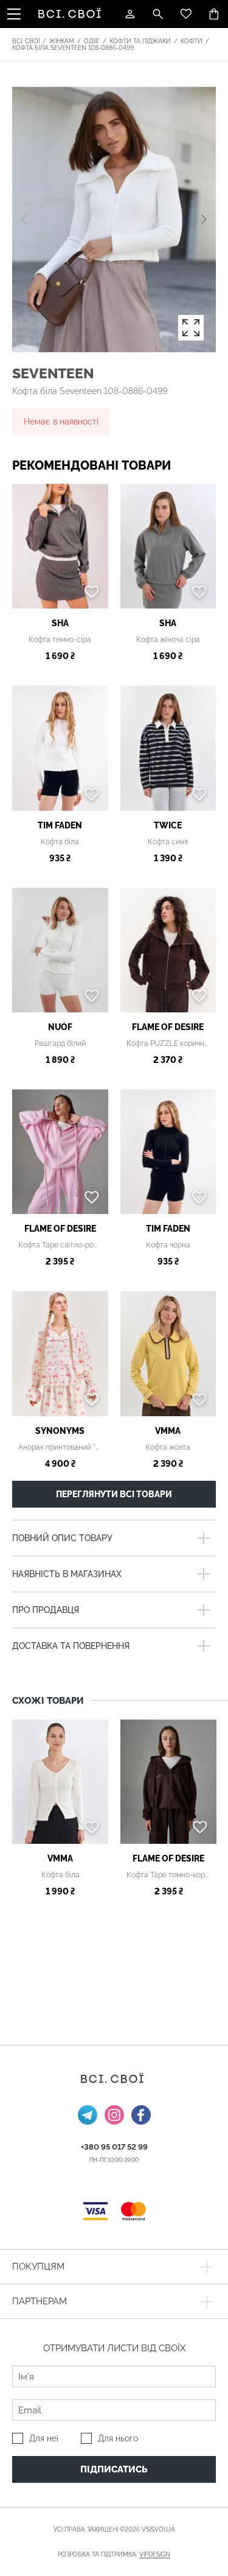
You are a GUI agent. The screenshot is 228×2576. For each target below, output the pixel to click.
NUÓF (60, 1027)
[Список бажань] (186, 14)
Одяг (92, 41)
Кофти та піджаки (140, 41)
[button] (204, 219)
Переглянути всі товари (114, 1494)
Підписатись (114, 2469)
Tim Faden (60, 825)
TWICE (168, 825)
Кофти (192, 41)
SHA (60, 623)
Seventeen (53, 373)
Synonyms (60, 1431)
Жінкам (62, 41)
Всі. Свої (26, 41)
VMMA (168, 1431)
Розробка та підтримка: (114, 2554)
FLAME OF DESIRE (168, 1027)
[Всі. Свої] (72, 14)
